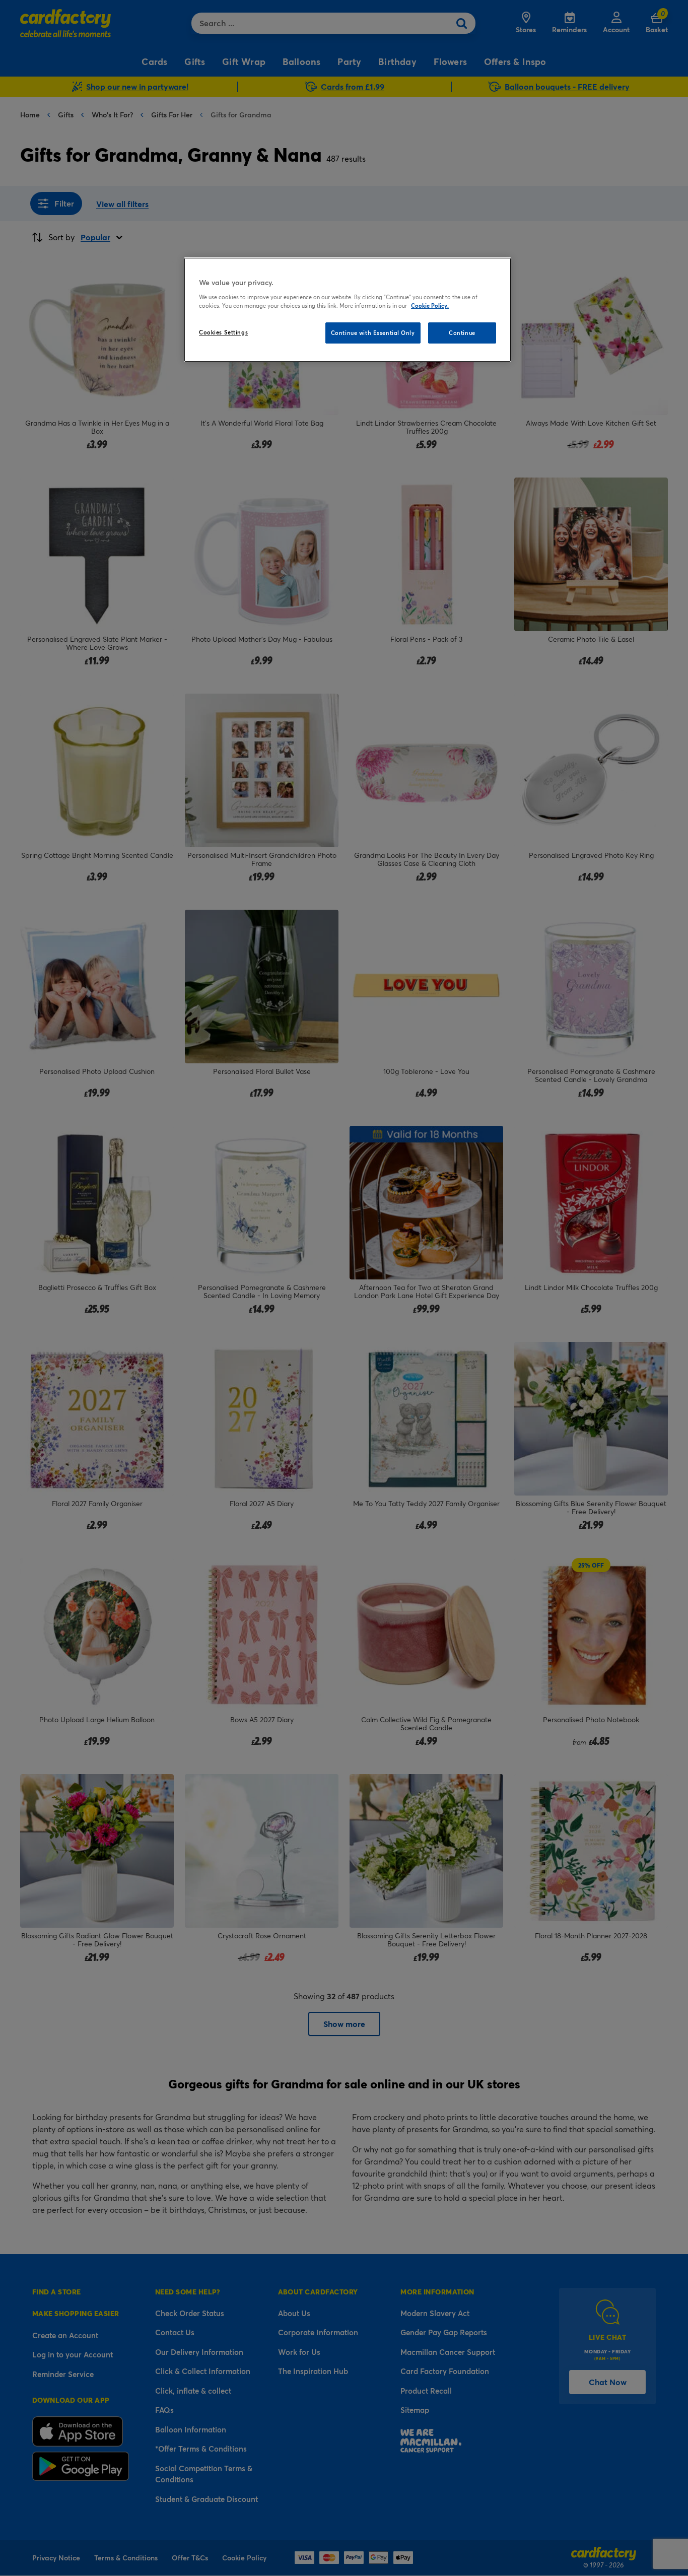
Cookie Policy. (430, 306)
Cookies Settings (223, 332)
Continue (462, 333)
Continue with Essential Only (373, 333)
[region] (348, 310)
